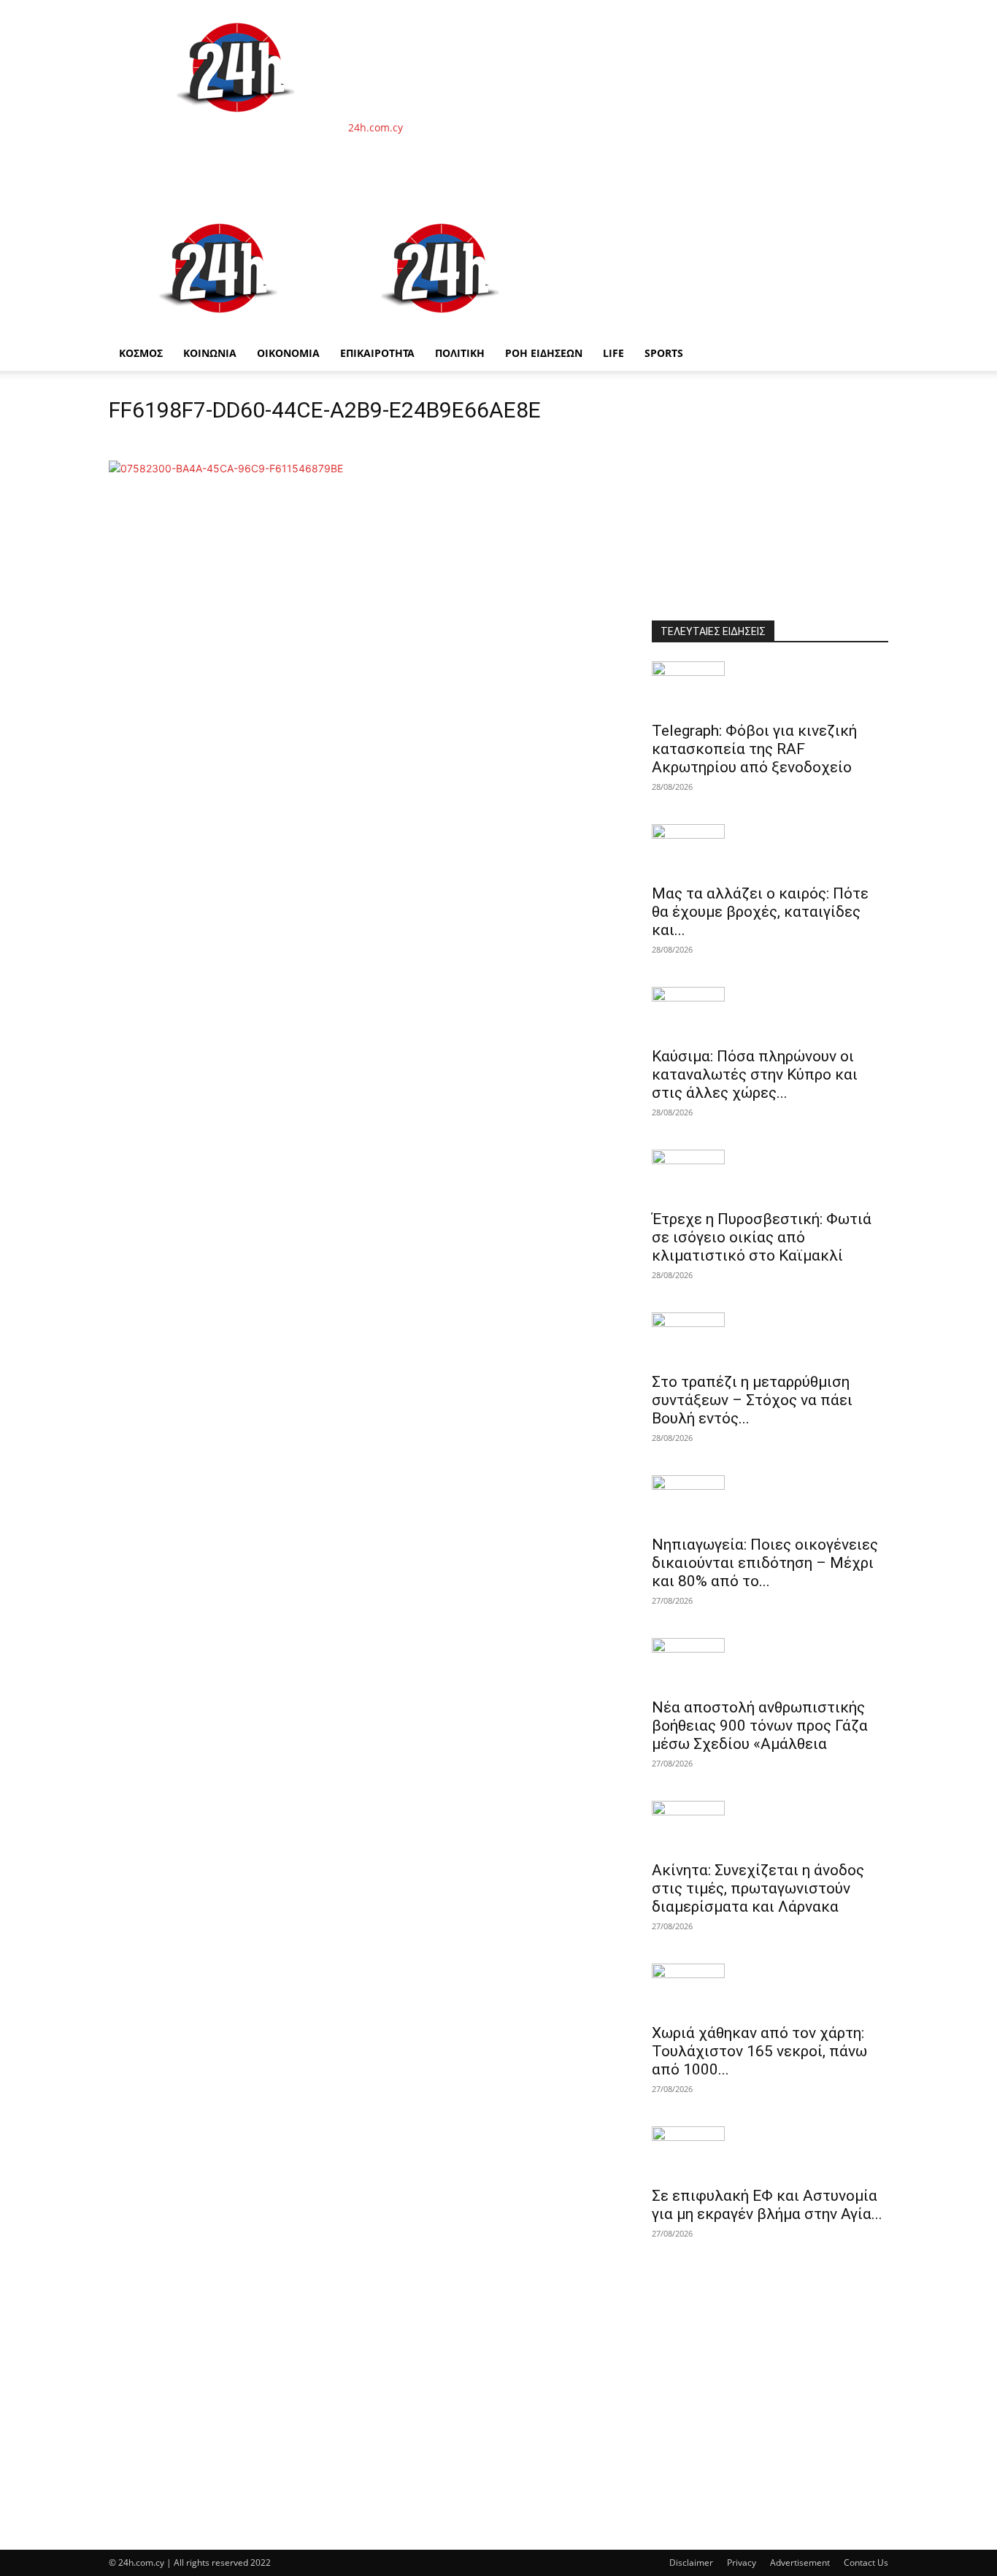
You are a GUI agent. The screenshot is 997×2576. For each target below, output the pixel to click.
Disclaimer (691, 2562)
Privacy (742, 2562)
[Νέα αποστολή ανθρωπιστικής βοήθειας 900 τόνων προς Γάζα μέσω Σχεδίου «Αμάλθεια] (770, 1664)
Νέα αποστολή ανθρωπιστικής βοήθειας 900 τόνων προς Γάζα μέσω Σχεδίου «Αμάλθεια (760, 1726)
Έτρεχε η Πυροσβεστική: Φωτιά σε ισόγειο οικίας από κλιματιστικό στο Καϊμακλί (762, 1237)
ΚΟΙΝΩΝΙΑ (210, 353)
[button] (871, 219)
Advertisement (800, 2562)
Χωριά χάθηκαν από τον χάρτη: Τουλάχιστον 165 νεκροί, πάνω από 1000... (759, 2051)
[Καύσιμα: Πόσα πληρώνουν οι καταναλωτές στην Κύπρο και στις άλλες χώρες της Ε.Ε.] (770, 1012)
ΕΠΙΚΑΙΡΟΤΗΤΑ (377, 353)
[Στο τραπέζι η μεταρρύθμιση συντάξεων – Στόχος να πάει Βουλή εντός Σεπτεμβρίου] (770, 1338)
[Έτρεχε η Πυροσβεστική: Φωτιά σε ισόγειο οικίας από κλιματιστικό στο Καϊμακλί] (770, 1175)
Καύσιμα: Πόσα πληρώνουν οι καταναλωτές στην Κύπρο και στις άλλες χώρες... (755, 1074)
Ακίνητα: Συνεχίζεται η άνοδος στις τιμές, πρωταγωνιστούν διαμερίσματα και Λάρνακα (758, 1888)
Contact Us (866, 2562)
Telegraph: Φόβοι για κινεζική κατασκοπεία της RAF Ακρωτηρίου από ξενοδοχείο (754, 749)
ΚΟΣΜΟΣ (141, 353)
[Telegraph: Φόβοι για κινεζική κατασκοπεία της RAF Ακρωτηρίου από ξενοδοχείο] (770, 687)
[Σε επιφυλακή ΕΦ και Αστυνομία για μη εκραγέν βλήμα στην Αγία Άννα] (770, 2152)
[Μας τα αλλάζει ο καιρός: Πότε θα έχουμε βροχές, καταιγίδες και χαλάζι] (770, 850)
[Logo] (220, 328)
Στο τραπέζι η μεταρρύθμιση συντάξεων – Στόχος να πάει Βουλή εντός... (752, 1400)
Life (613, 353)
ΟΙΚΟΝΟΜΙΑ (288, 353)
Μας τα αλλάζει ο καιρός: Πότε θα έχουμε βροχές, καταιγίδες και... (760, 912)
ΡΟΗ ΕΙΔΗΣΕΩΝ (544, 353)
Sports (664, 353)
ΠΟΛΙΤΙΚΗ (460, 353)
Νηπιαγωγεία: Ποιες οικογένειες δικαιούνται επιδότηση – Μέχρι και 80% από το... (765, 1563)
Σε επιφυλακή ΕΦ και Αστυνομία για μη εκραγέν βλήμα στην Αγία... (767, 2205)
